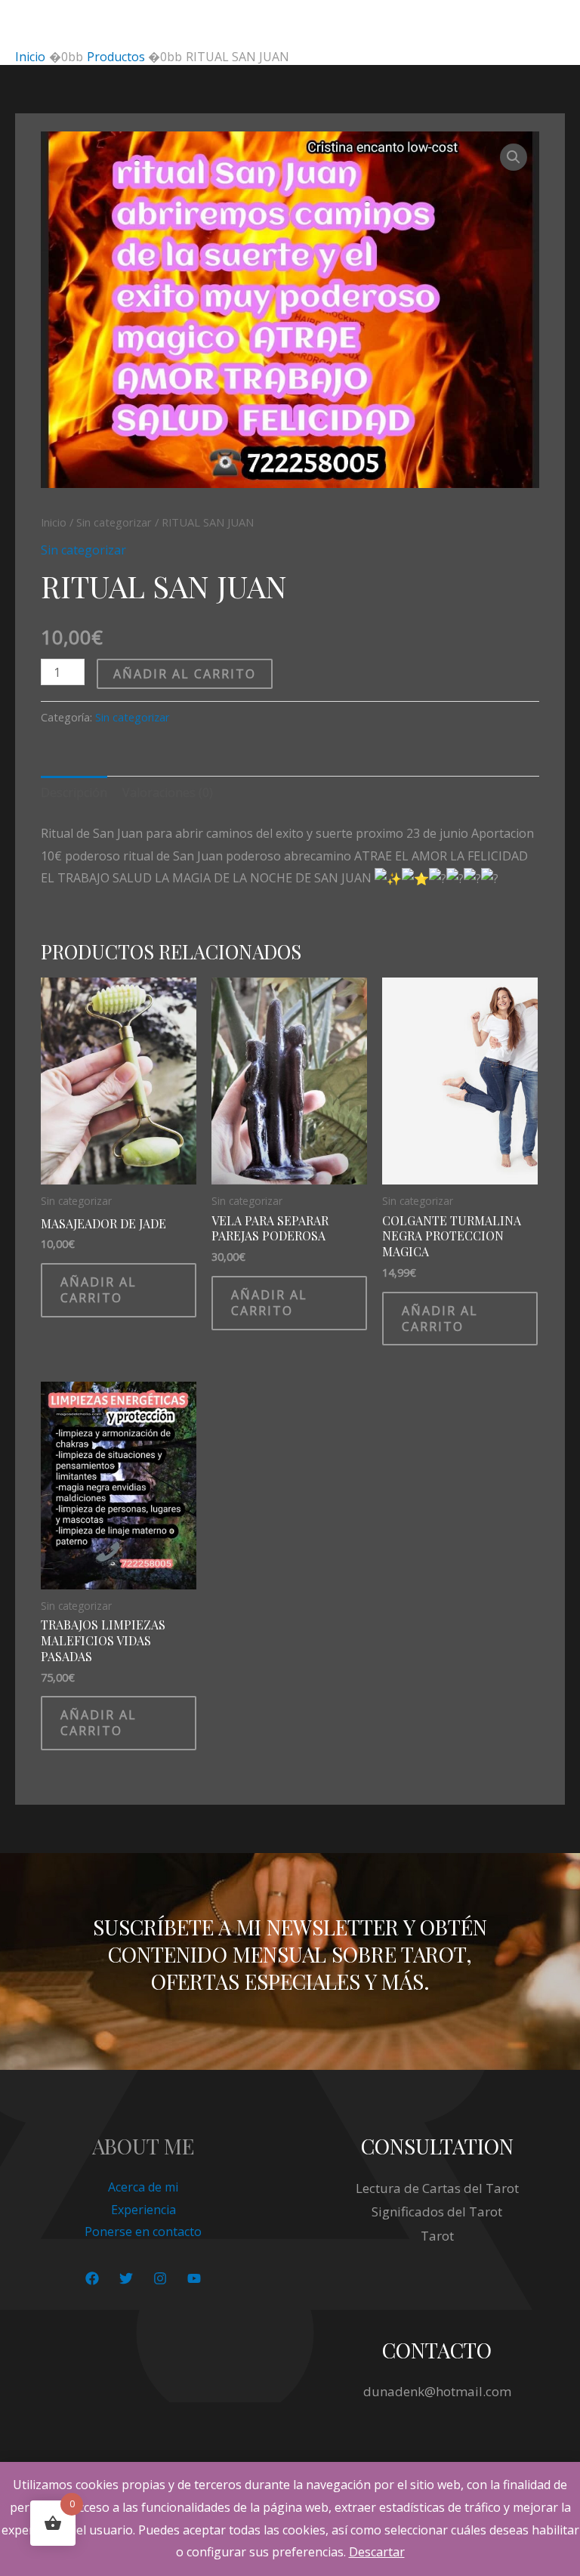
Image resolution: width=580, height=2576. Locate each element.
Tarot (437, 2236)
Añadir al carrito (185, 674)
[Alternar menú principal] (549, 24)
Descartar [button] (377, 2552)
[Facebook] (92, 2278)
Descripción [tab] (74, 792)
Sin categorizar (114, 522)
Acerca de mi (143, 2187)
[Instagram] (160, 2278)
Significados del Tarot (437, 2212)
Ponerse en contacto (143, 2232)
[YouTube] (194, 2278)
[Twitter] (126, 2278)
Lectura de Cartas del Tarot (437, 2188)
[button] (514, 157)
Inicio (54, 522)
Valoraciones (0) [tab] (168, 792)
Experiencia (143, 2210)
